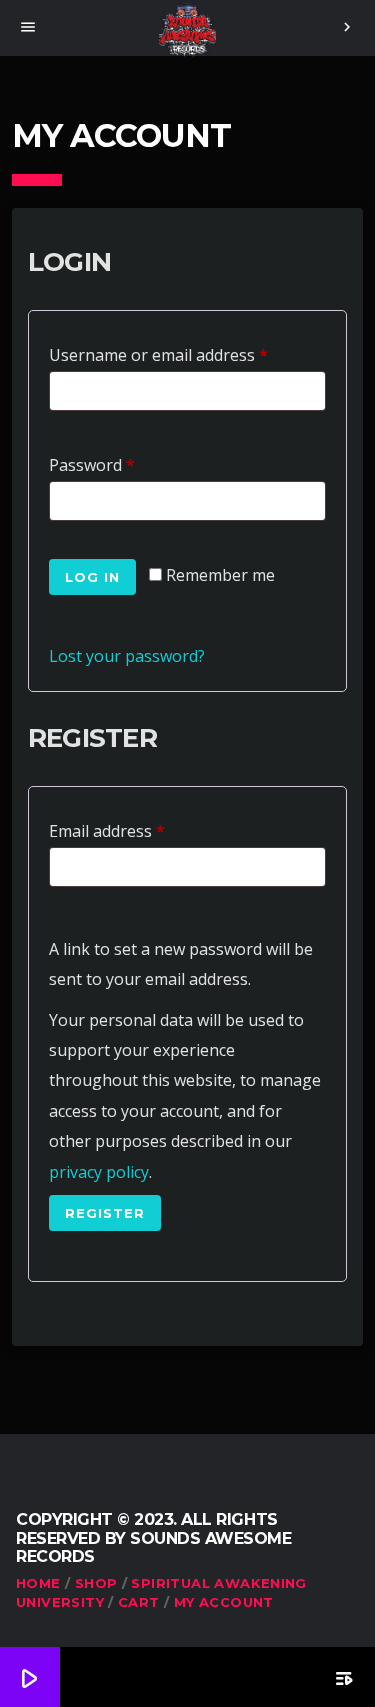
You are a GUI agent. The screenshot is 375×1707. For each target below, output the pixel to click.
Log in (92, 577)
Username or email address (163, 352)
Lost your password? (127, 656)
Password (96, 462)
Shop (96, 1583)
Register (105, 1213)
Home (38, 1583)
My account (224, 1602)
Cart (139, 1602)
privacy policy (99, 1172)
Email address (111, 828)
